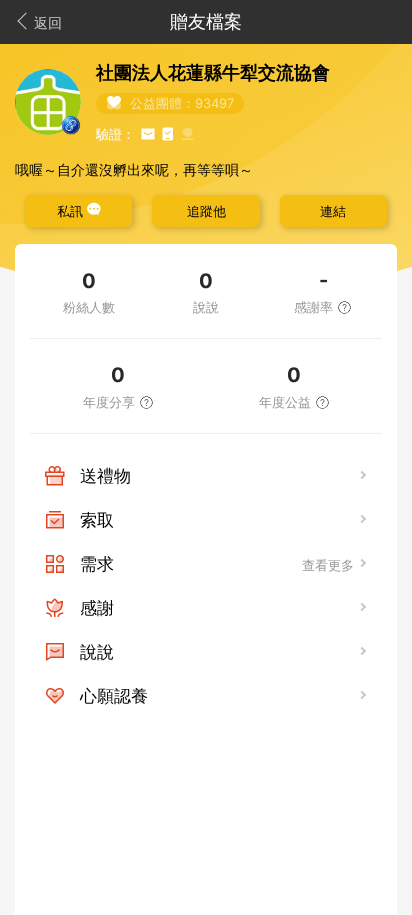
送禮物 (105, 476)
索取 (97, 520)
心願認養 (114, 696)
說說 (97, 652)
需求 (97, 564)
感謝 (97, 608)
